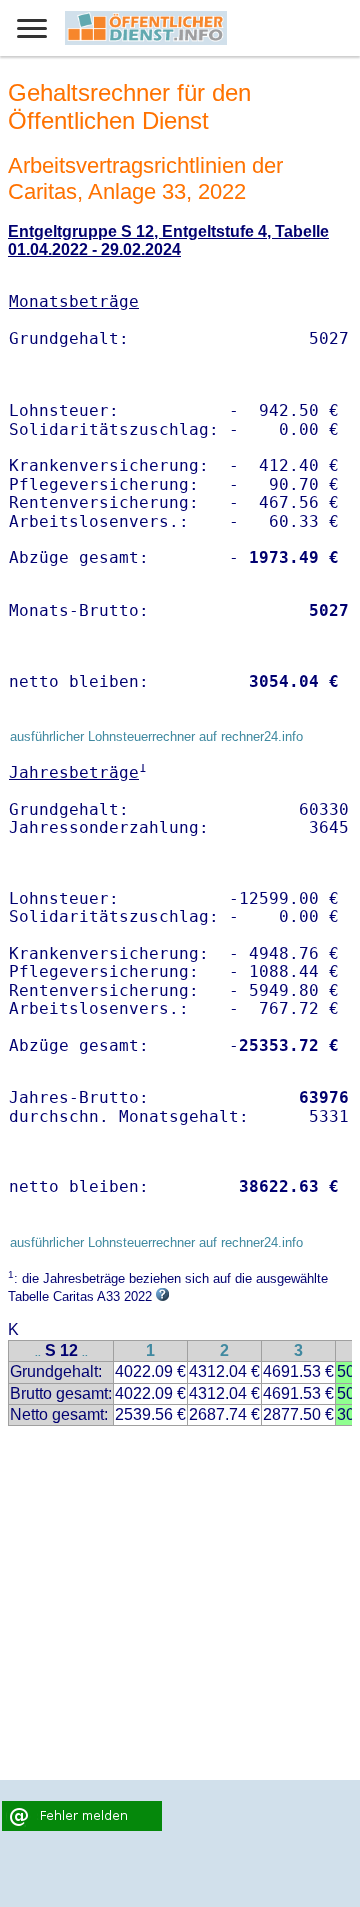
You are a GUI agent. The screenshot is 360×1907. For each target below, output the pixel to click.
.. (38, 1352)
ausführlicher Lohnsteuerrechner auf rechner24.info (156, 736)
